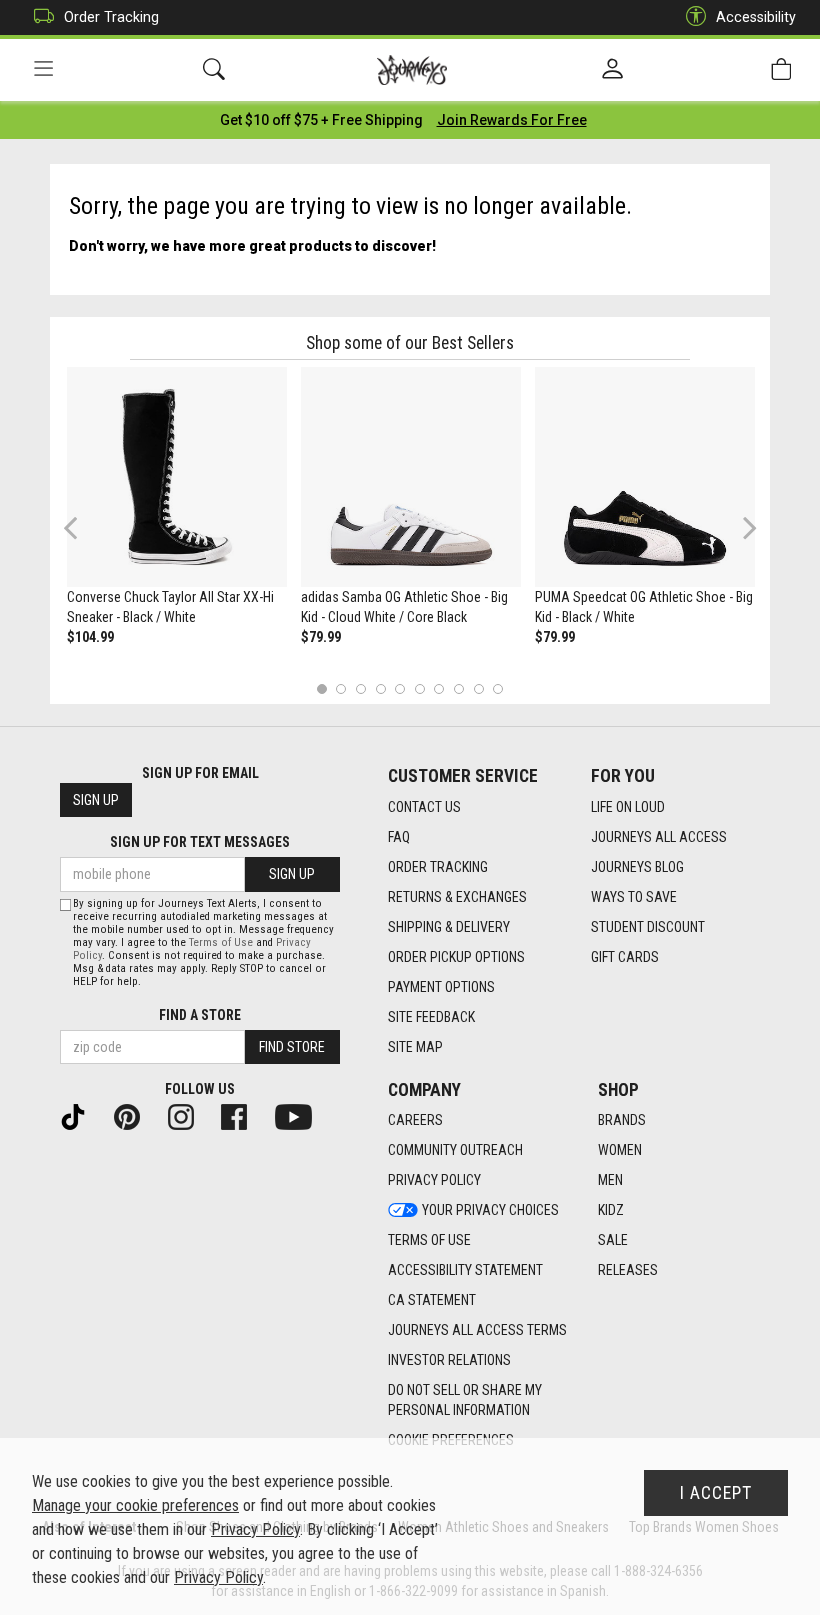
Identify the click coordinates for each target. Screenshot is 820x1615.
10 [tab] (498, 688)
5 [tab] (400, 688)
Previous (83, 535)
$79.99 (321, 637)
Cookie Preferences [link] (451, 1440)
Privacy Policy (434, 1180)
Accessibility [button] (756, 17)
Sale (613, 1240)
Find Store (292, 1047)
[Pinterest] (135, 1116)
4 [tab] (380, 688)
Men (610, 1180)
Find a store (200, 1015)
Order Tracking (111, 17)
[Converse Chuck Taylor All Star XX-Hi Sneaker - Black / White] (177, 477)
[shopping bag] (781, 69)
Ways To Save (634, 897)
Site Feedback (431, 1017)
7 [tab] (439, 688)
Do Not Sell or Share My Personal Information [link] (465, 1400)
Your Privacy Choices (490, 1210)
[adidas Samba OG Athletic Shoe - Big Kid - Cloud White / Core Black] (411, 477)
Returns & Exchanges (457, 897)
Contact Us (424, 807)
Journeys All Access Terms (477, 1330)
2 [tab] (341, 688)
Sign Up (96, 800)
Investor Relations (449, 1360)
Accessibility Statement (465, 1270)
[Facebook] (242, 1116)
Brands (622, 1120)
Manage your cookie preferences (135, 1505)
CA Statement (432, 1300)
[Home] (412, 70)
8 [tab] (458, 688)
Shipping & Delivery (449, 927)
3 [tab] (361, 688)
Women (620, 1150)
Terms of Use (429, 1240)
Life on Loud (628, 807)
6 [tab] (419, 688)
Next (745, 527)
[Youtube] (301, 1116)
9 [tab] (478, 688)
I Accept (716, 1493)
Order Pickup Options (456, 957)
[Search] (214, 69)
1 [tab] (321, 688)
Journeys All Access (659, 837)
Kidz (611, 1210)
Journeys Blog (637, 867)
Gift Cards (625, 957)
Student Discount (648, 927)
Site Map (415, 1047)
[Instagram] (189, 1116)
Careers (415, 1120)
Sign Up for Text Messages (200, 842)
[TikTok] (81, 1116)
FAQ (399, 837)
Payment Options (441, 987)
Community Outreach (455, 1150)
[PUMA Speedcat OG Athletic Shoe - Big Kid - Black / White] (645, 477)
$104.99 (90, 637)
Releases (628, 1270)
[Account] (612, 70)
